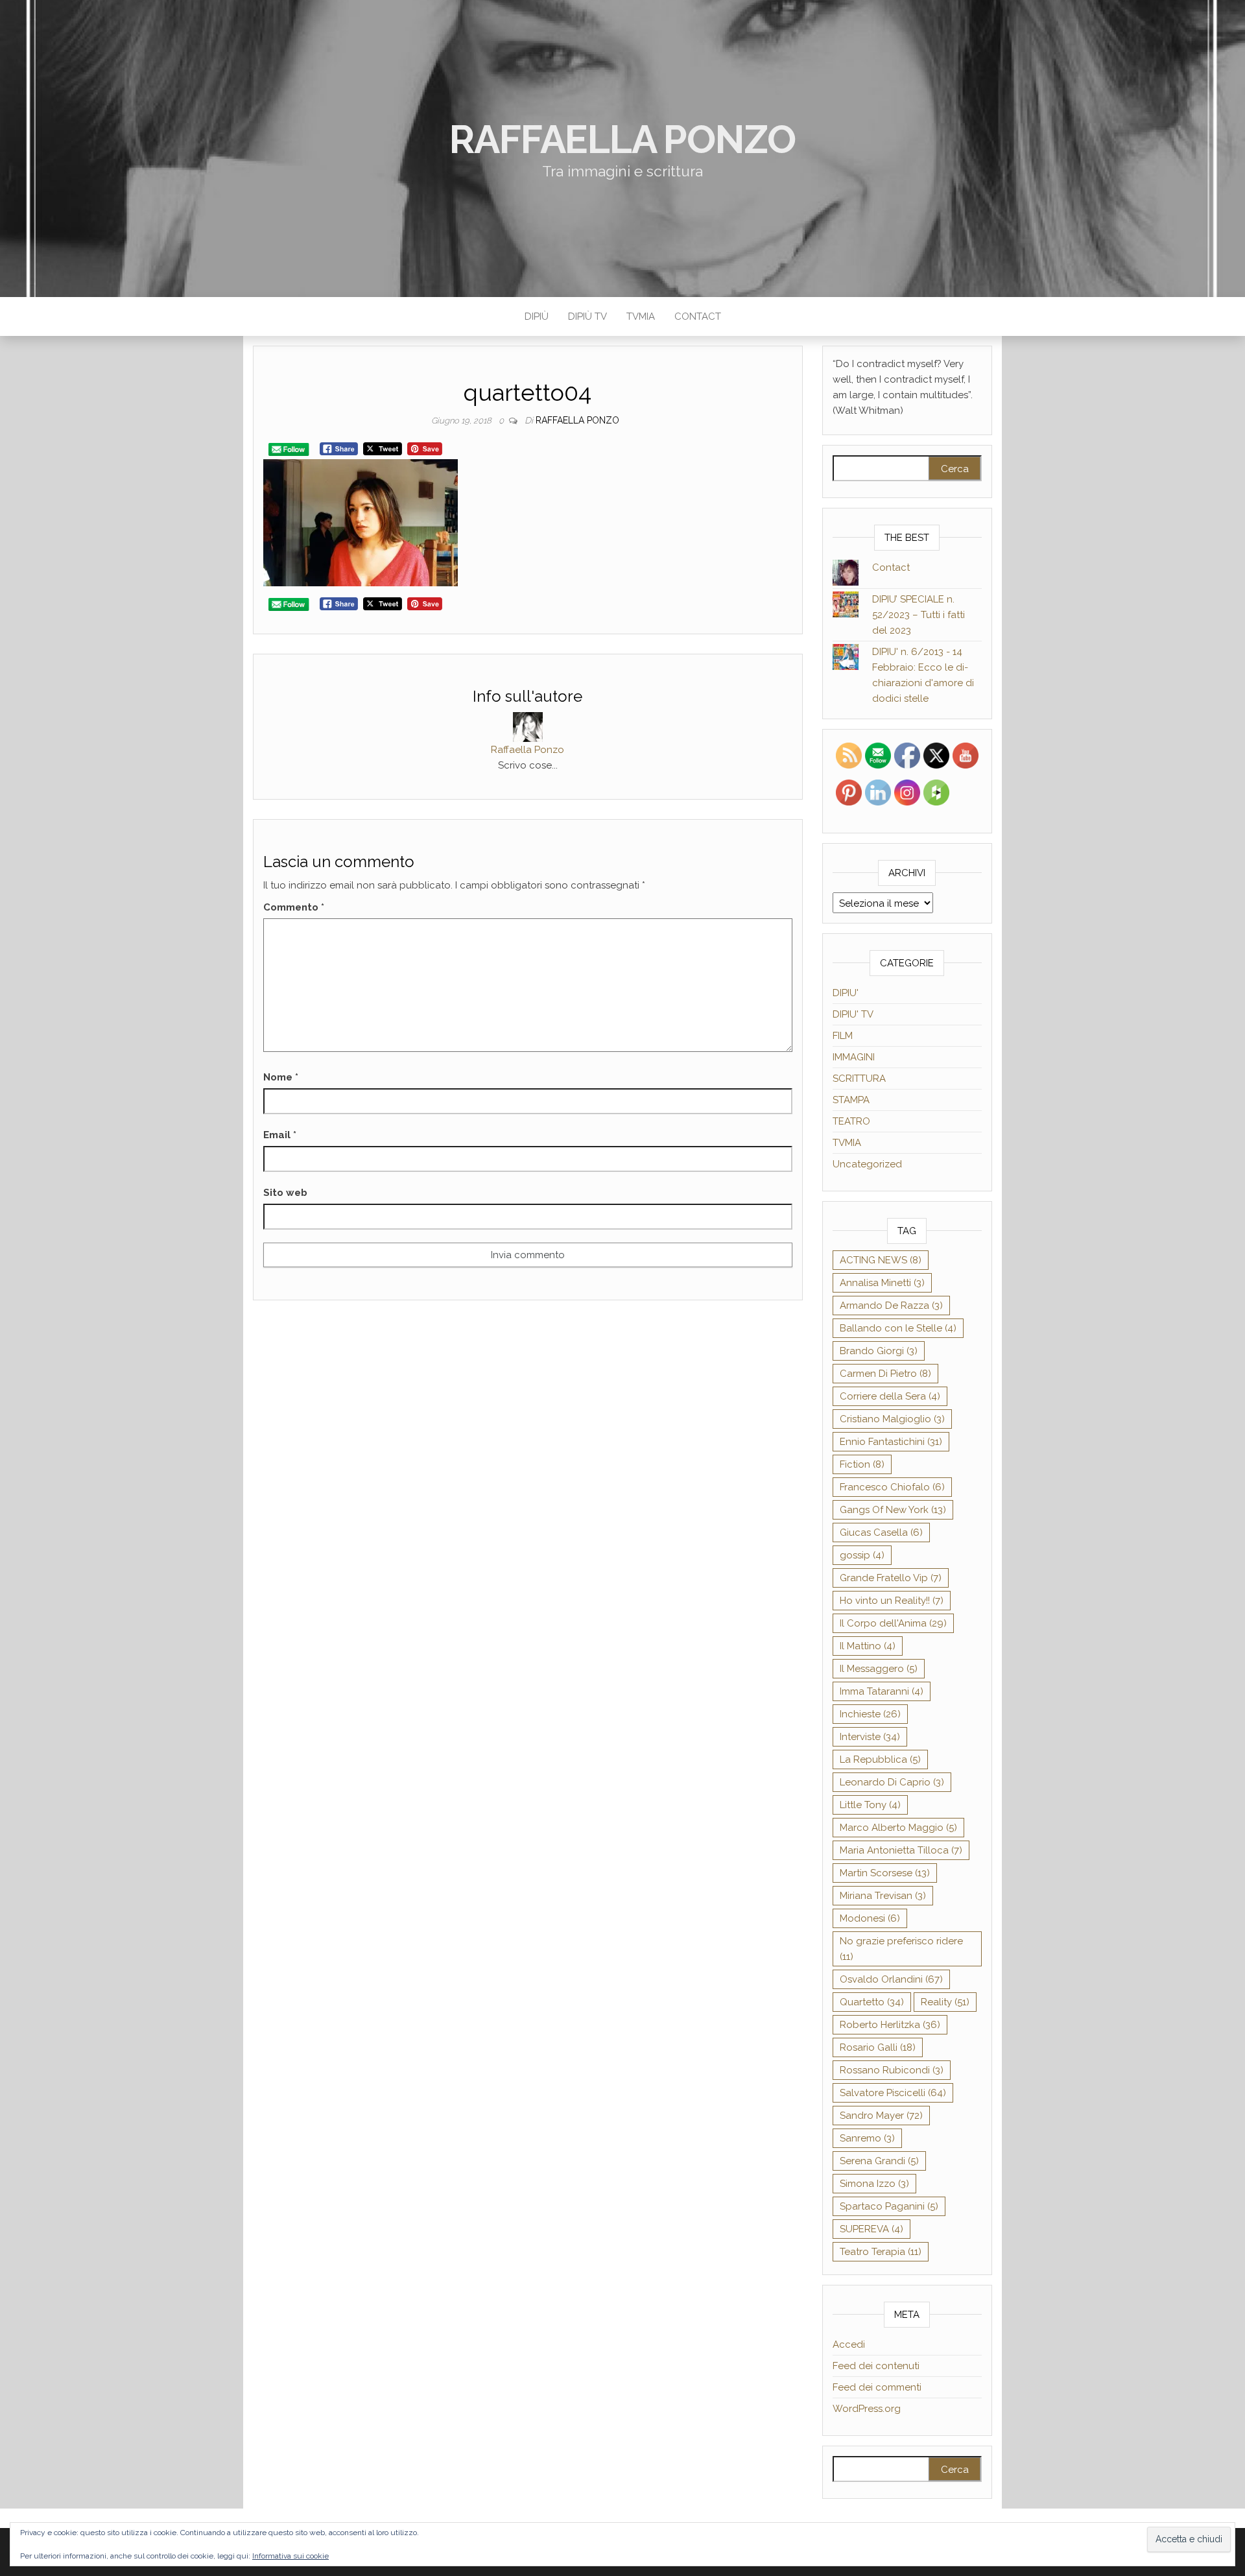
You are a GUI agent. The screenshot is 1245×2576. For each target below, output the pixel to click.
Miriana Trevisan (883, 1896)
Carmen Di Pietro (885, 1374)
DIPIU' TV (853, 1014)
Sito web (285, 1193)
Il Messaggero (879, 1669)
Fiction (862, 1464)
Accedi (849, 2344)
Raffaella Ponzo (622, 139)
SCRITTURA (859, 1079)
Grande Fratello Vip (891, 1578)
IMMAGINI (854, 1057)
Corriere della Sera (890, 1396)
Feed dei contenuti (876, 2366)
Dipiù (537, 316)
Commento (294, 907)
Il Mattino (868, 1646)
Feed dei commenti (877, 2387)
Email (280, 1135)
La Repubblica (880, 1759)
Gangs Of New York (893, 1510)
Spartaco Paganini (889, 2206)
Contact (698, 316)
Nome (281, 1077)
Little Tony (870, 1805)
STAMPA (851, 1100)
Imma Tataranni (882, 1691)
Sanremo (867, 2138)
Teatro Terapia (881, 2252)
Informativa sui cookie (290, 2556)
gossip (862, 1555)
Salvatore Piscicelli (893, 2093)
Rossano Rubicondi (892, 2070)
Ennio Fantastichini (891, 1442)
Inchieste (870, 1714)
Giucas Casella (881, 1532)
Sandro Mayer (881, 2116)
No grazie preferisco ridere (901, 1949)
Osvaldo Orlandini (891, 1979)
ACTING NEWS (881, 1260)
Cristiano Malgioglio (892, 1419)
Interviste (870, 1737)
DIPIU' (846, 993)
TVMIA (641, 316)
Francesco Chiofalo (892, 1487)
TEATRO (851, 1121)
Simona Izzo (874, 2184)
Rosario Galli (878, 2047)
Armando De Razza (891, 1306)
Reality (945, 2002)
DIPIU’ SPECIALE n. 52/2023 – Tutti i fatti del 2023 (919, 615)
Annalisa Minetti (882, 1283)
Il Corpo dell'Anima (893, 1623)
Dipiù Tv (587, 316)
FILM (843, 1036)
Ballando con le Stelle (898, 1328)
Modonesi (870, 1918)
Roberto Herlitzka (890, 2025)
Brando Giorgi (879, 1351)
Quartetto (872, 2002)
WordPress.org (867, 2409)
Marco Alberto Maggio (898, 1828)
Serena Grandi (879, 2161)
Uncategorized (867, 1164)
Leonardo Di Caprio (892, 1782)
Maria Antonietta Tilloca (901, 1850)
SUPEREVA (871, 2229)
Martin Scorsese (885, 1873)
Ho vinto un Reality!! (892, 1601)
